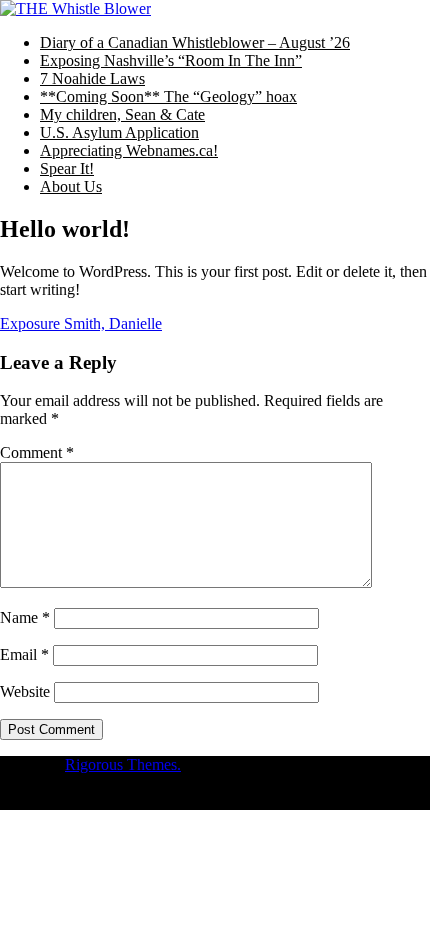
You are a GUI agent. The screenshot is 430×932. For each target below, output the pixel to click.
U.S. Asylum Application (119, 132)
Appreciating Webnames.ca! (129, 150)
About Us (71, 186)
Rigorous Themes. (123, 764)
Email (24, 654)
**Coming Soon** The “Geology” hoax (168, 96)
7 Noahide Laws (92, 78)
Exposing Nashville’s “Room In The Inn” (171, 60)
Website (25, 691)
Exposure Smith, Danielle (81, 323)
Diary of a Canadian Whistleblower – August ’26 (195, 42)
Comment (37, 452)
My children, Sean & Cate (122, 114)
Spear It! (67, 168)
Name (25, 617)
